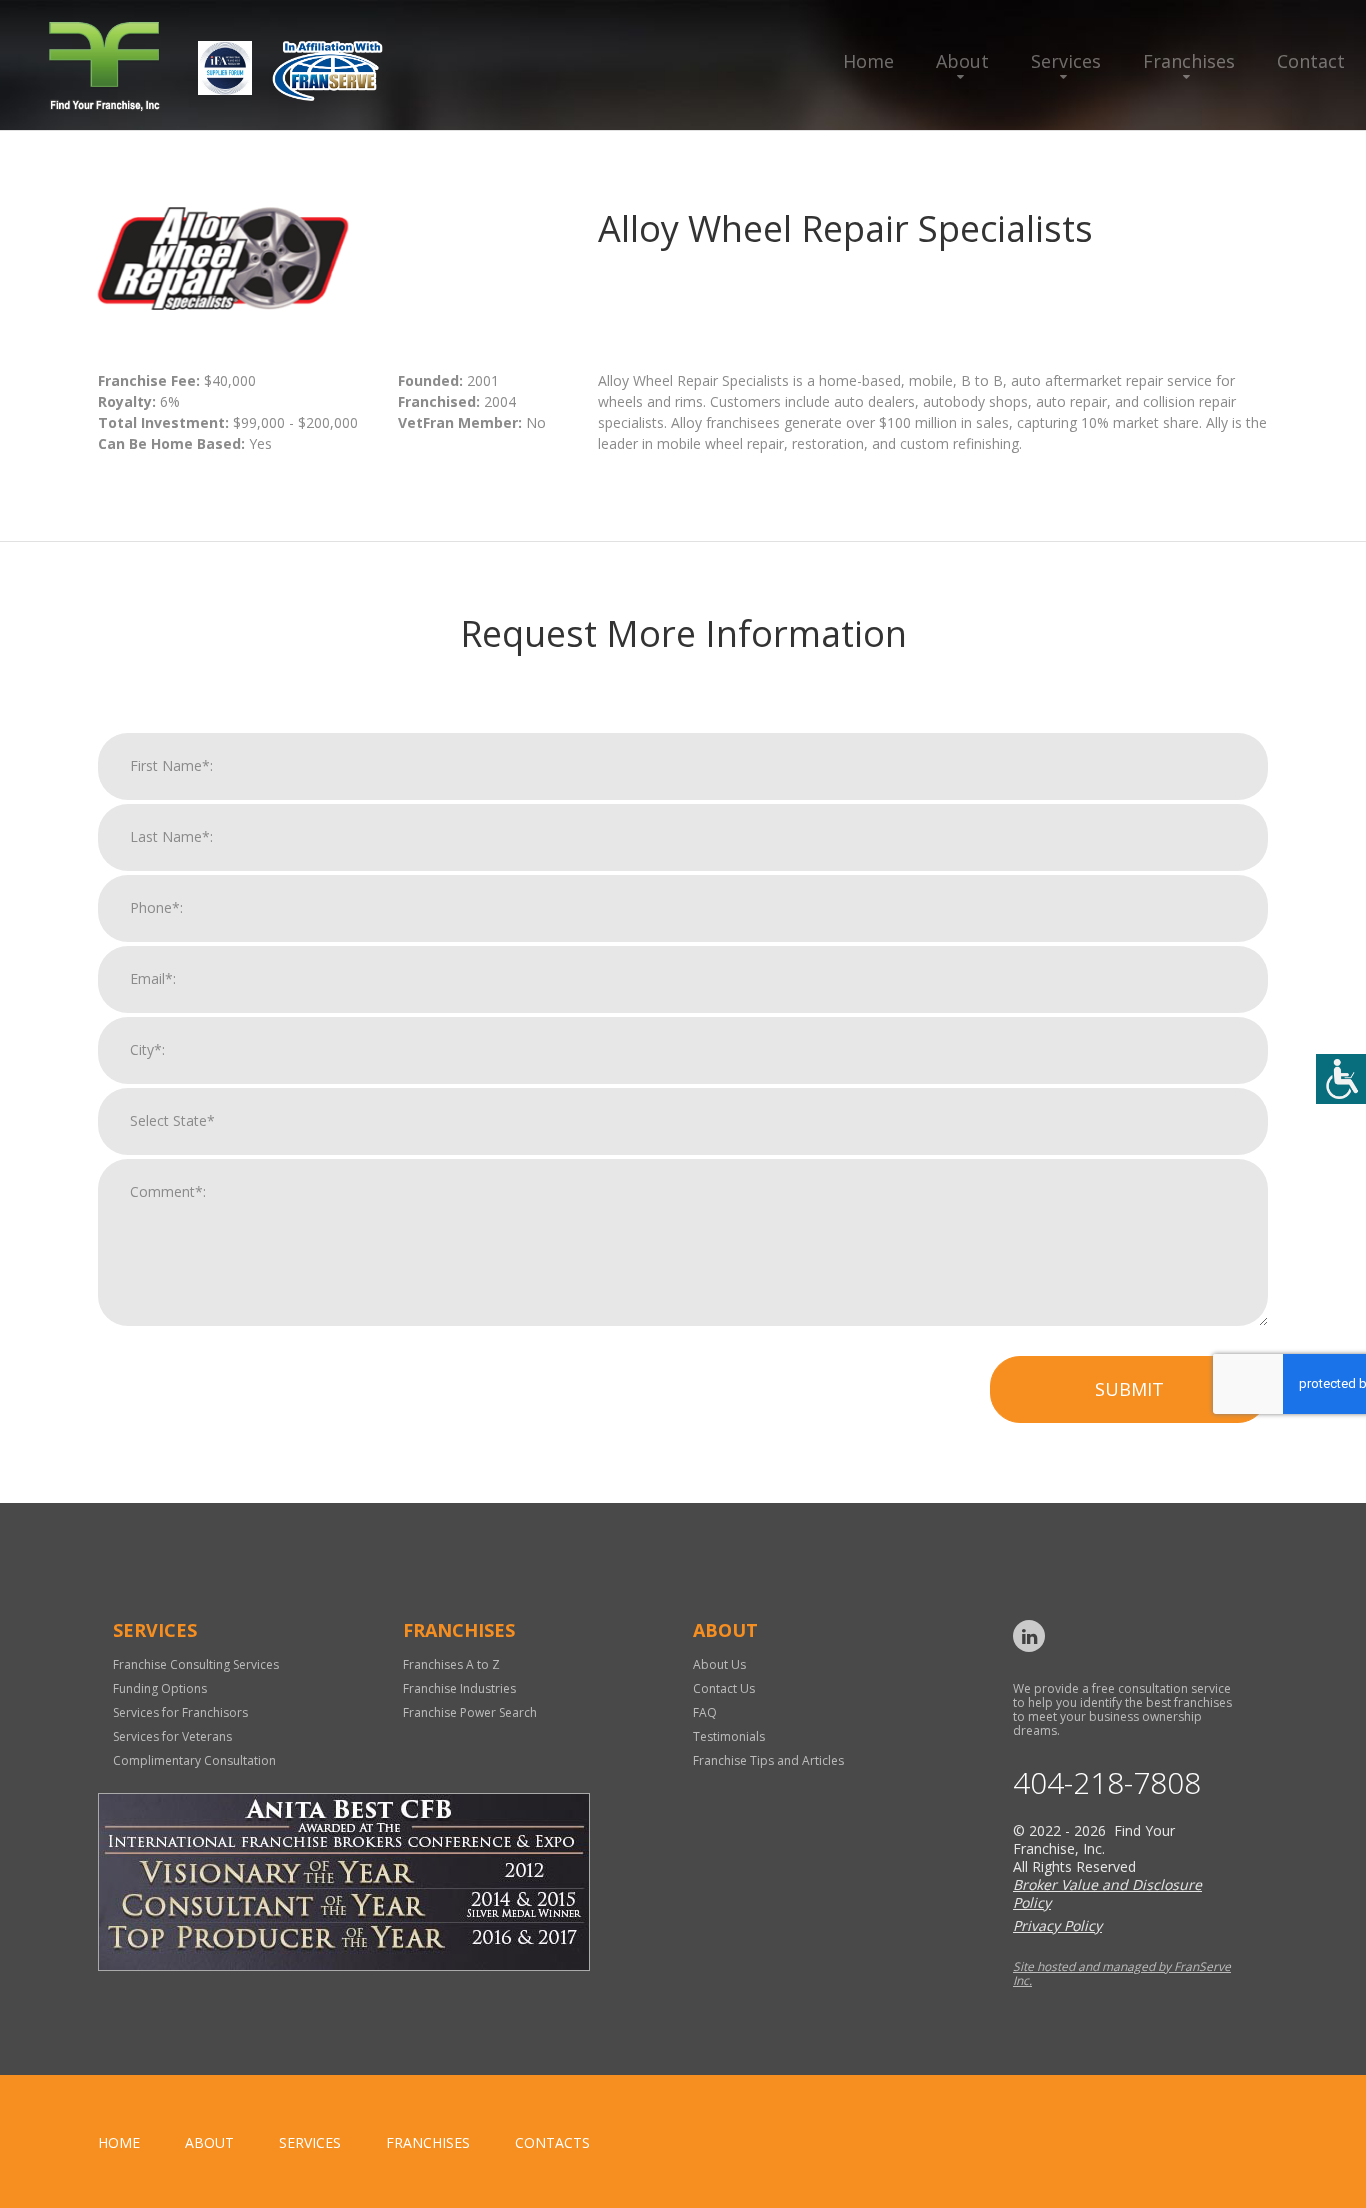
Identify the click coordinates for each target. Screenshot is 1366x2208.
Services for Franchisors (180, 1712)
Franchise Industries (459, 1688)
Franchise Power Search (470, 1712)
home (119, 2142)
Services (1066, 61)
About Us (719, 1664)
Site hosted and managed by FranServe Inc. (1122, 1973)
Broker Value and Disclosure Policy (1107, 1893)
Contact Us (724, 1688)
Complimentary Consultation (194, 1760)
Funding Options (160, 1688)
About (962, 61)
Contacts (552, 2142)
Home (868, 61)
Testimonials (729, 1736)
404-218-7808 (1107, 1783)
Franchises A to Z (451, 1664)
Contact (1311, 61)
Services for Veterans (172, 1736)
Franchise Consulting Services (196, 1664)
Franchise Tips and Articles (768, 1760)
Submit (1129, 1389)
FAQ (705, 1712)
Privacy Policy (1057, 1925)
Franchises (1189, 61)
